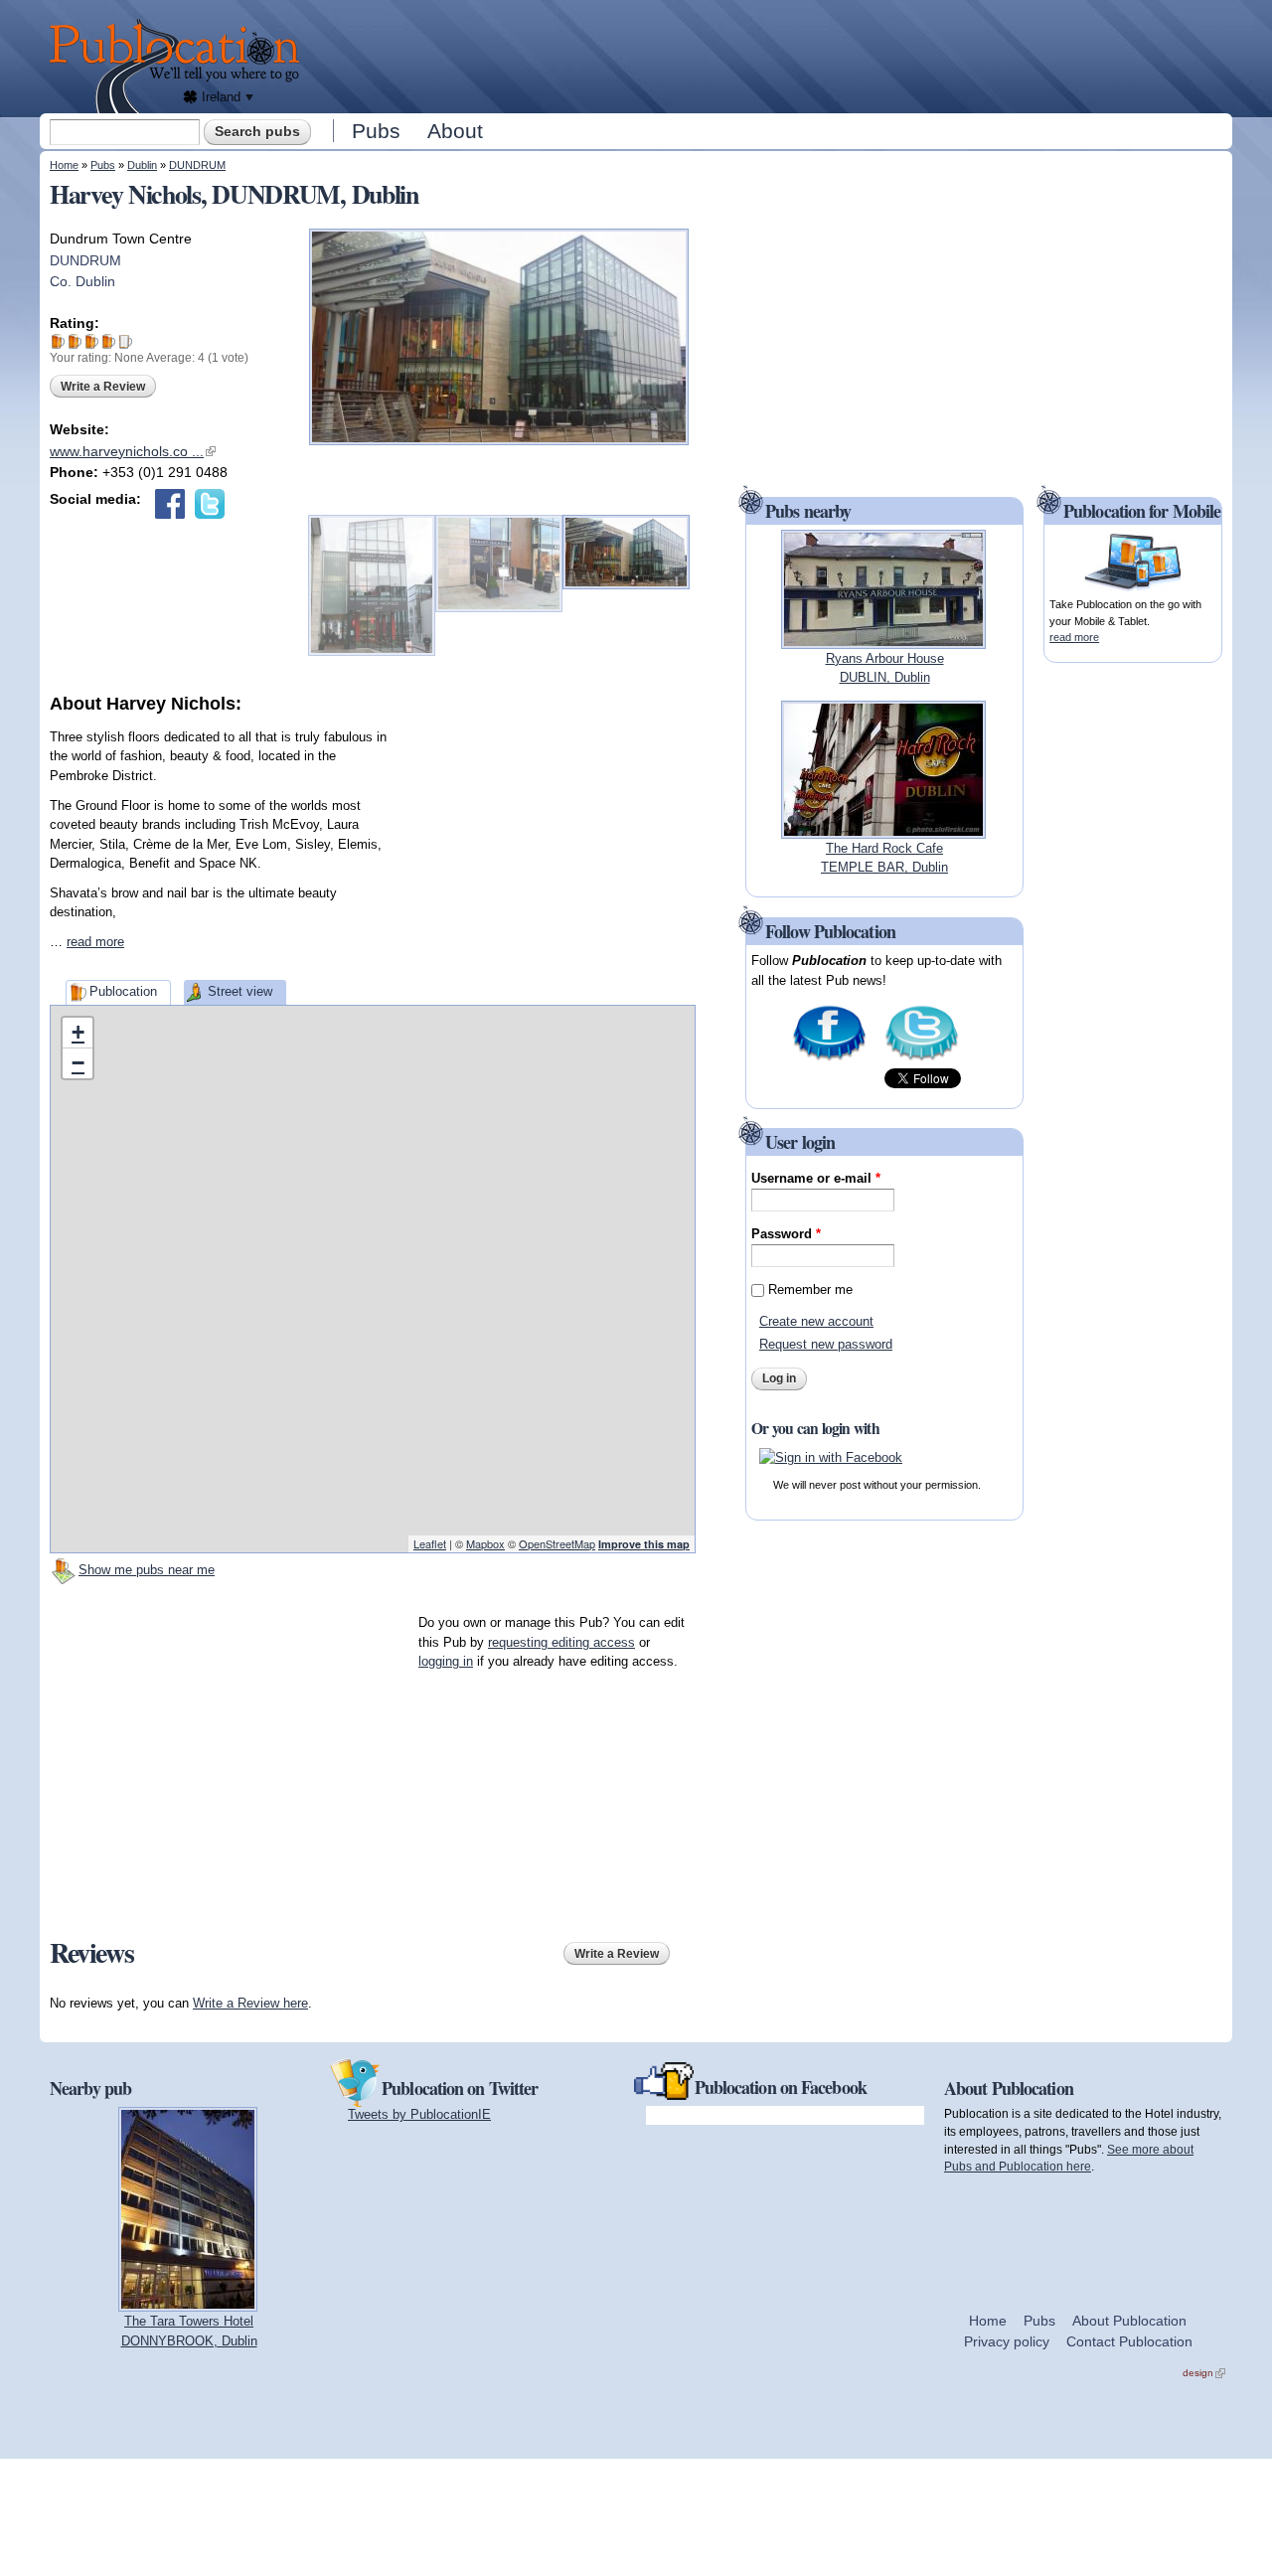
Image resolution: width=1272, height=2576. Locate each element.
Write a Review (103, 387)
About (455, 131)
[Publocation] (179, 66)
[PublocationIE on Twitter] (922, 1059)
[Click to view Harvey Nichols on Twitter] (210, 504)
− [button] (78, 1063)
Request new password (826, 1344)
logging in (446, 1661)
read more (95, 942)
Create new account (816, 1321)
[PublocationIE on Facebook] (829, 1059)
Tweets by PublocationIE (419, 2114)
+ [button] (78, 1032)
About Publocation (1129, 2321)
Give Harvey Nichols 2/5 (75, 341)
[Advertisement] (771, 55)
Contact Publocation (1129, 2341)
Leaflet (430, 1543)
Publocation (123, 991)
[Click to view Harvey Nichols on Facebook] (170, 504)
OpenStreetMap (557, 1543)
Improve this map (644, 1544)
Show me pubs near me (147, 1570)
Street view (240, 991)
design (1204, 2373)
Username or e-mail (816, 1178)
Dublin (142, 165)
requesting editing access (561, 1642)
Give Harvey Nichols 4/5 (109, 341)
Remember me (810, 1289)
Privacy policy (1007, 2341)
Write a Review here (250, 2003)
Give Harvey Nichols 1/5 (58, 341)
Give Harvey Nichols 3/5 (92, 341)
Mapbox (485, 1543)
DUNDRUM (197, 165)
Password (786, 1234)
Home (64, 165)
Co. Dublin (82, 281)
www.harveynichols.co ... (133, 451)
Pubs (376, 131)
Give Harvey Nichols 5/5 (126, 341)
